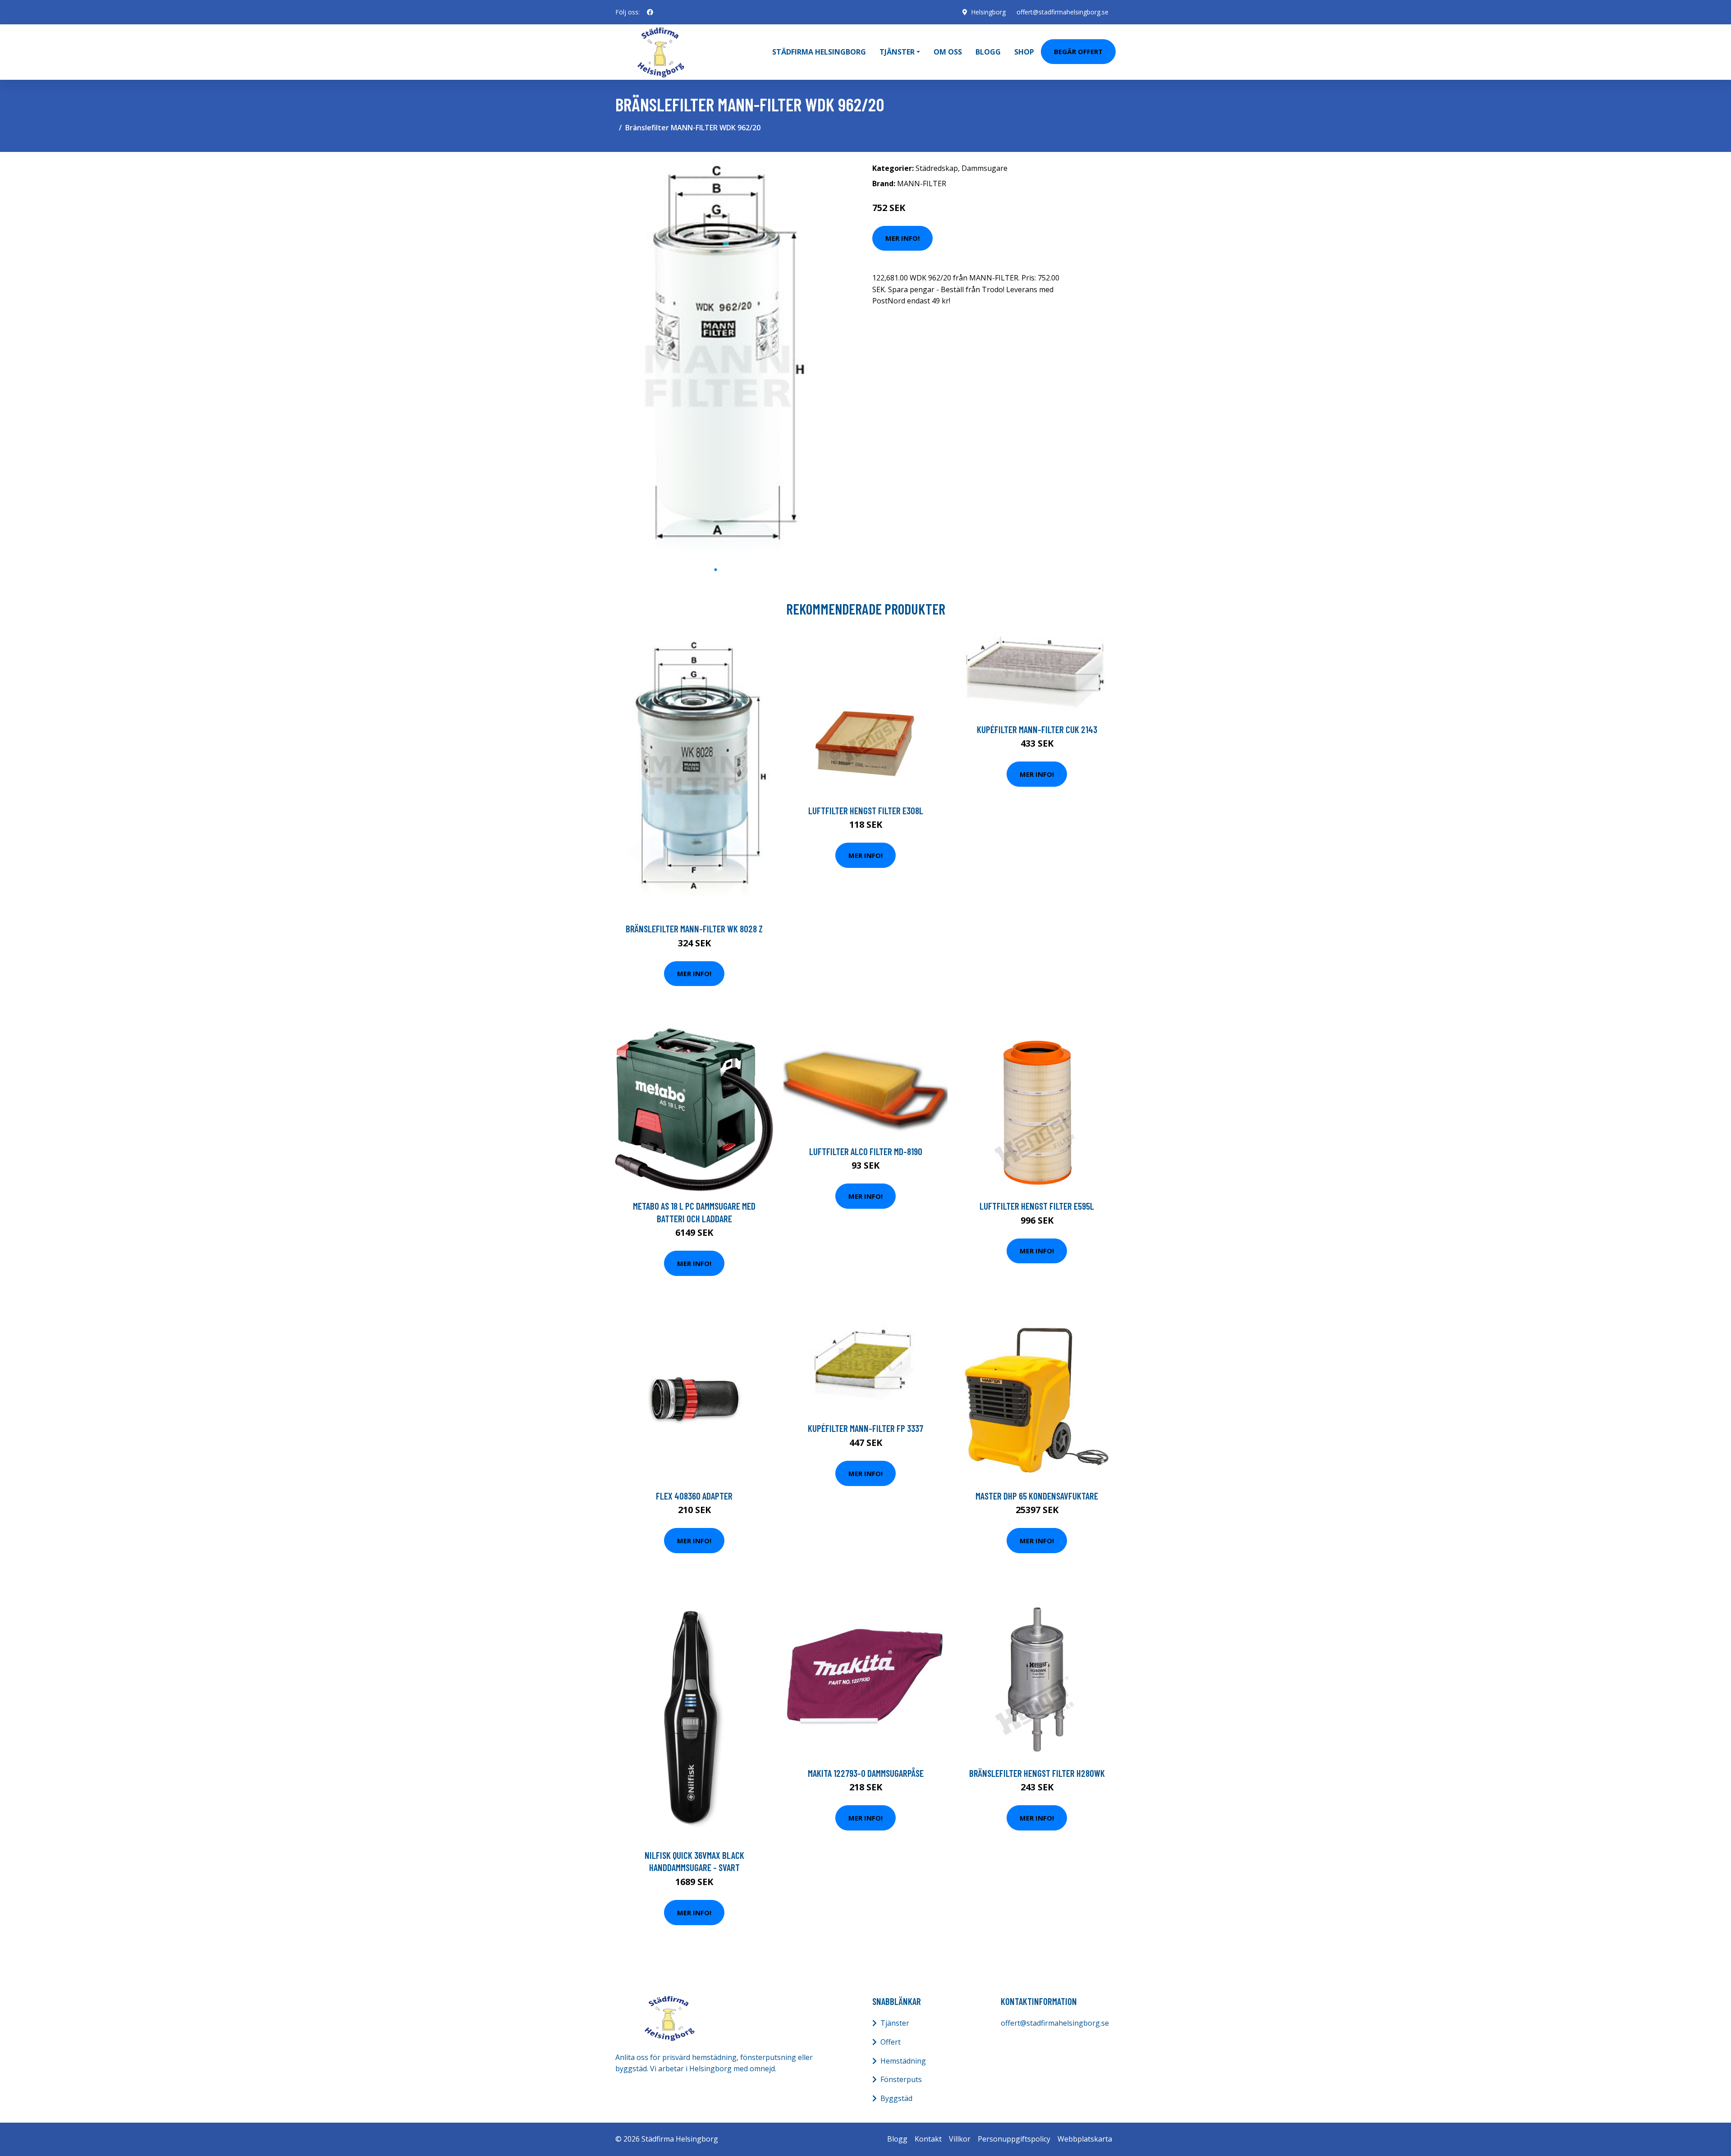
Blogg (988, 52)
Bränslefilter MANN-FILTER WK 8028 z (694, 929)
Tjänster (895, 2023)
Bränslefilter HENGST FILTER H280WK (1037, 1773)
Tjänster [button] (897, 52)
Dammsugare (985, 168)
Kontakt (928, 2139)
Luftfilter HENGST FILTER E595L (1037, 1206)
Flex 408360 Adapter (694, 1496)
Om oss (948, 52)
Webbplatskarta (1085, 2139)
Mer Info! (902, 238)
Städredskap (937, 168)
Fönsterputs (901, 2079)
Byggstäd (896, 2098)
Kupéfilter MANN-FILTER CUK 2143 (1037, 729)
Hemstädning (903, 2061)
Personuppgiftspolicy (1014, 2139)
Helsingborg (988, 12)
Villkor (960, 2139)
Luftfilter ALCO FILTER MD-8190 (866, 1151)
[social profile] (650, 12)
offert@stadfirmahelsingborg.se (1062, 12)
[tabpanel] (716, 360)
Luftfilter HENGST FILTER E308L (866, 810)
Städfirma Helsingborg (819, 52)
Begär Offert (1078, 51)
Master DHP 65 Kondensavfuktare (1037, 1496)
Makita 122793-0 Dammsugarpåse (866, 1773)
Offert (891, 2042)
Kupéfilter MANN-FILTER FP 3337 (865, 1428)
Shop (1024, 52)
